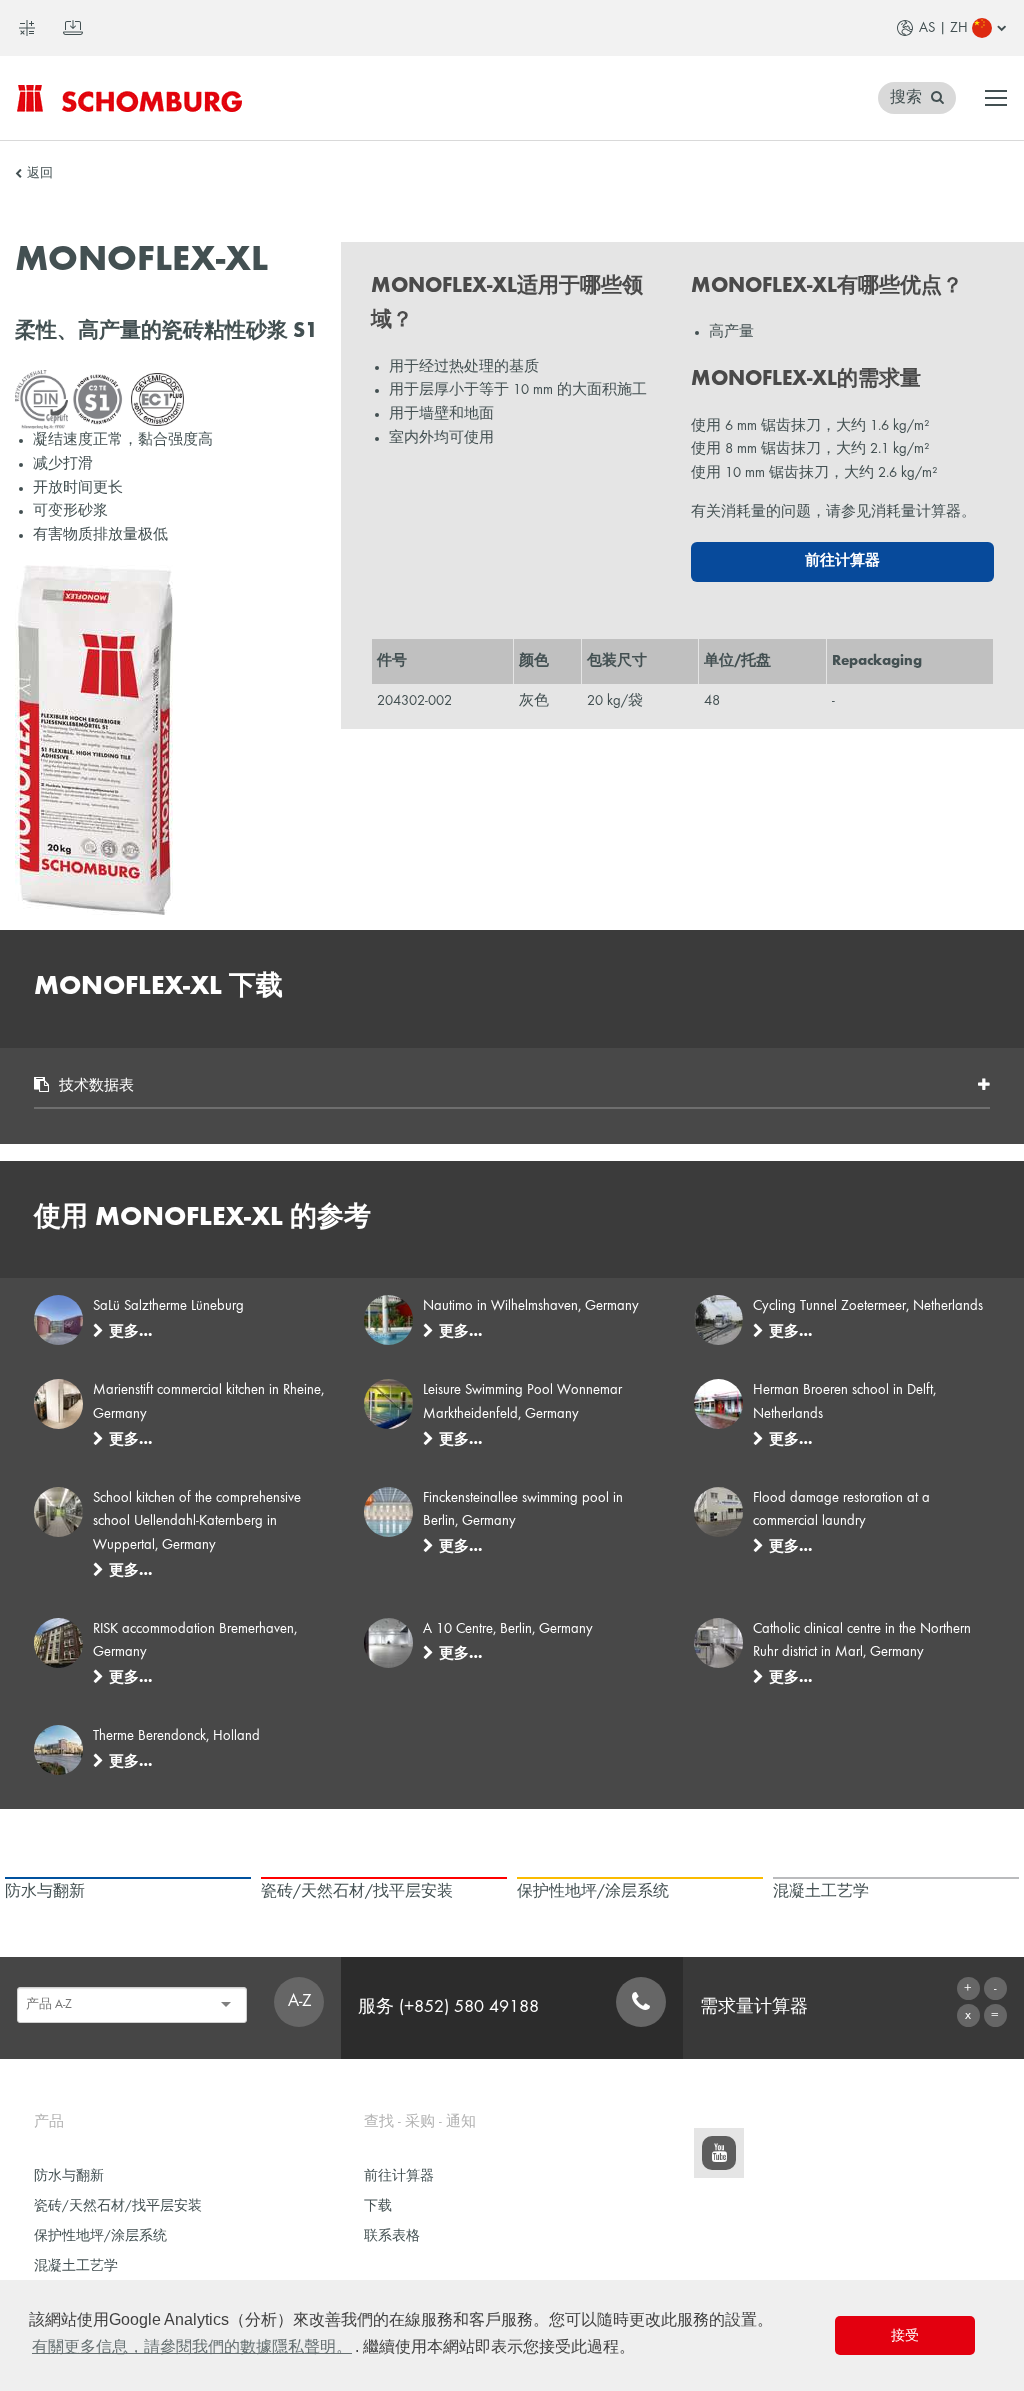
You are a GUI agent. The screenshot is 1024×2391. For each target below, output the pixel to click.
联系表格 (392, 2236)
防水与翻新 (69, 2176)
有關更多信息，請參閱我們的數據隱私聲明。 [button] (192, 2346)
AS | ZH (943, 28)
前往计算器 (842, 561)
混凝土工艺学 (76, 2266)
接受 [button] (905, 2335)
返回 (40, 174)
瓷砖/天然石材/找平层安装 (118, 2206)
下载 (378, 2206)
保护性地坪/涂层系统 (100, 2236)
